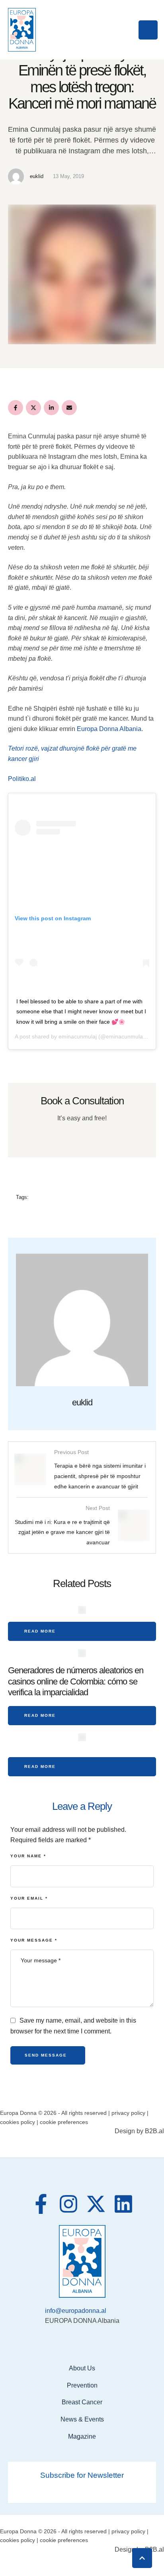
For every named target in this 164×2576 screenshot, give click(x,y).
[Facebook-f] (41, 2204)
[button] (142, 2558)
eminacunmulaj (78, 1036)
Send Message (46, 2055)
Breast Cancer (82, 2402)
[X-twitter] (96, 2204)
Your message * (34, 1940)
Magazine (82, 2436)
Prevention (82, 2385)
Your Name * (28, 1856)
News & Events (82, 2419)
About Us (82, 2368)
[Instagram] (68, 2204)
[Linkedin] (123, 2204)
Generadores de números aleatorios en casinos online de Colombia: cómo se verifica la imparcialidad (76, 1681)
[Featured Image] (82, 1610)
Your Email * (29, 1898)
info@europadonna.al (76, 2311)
